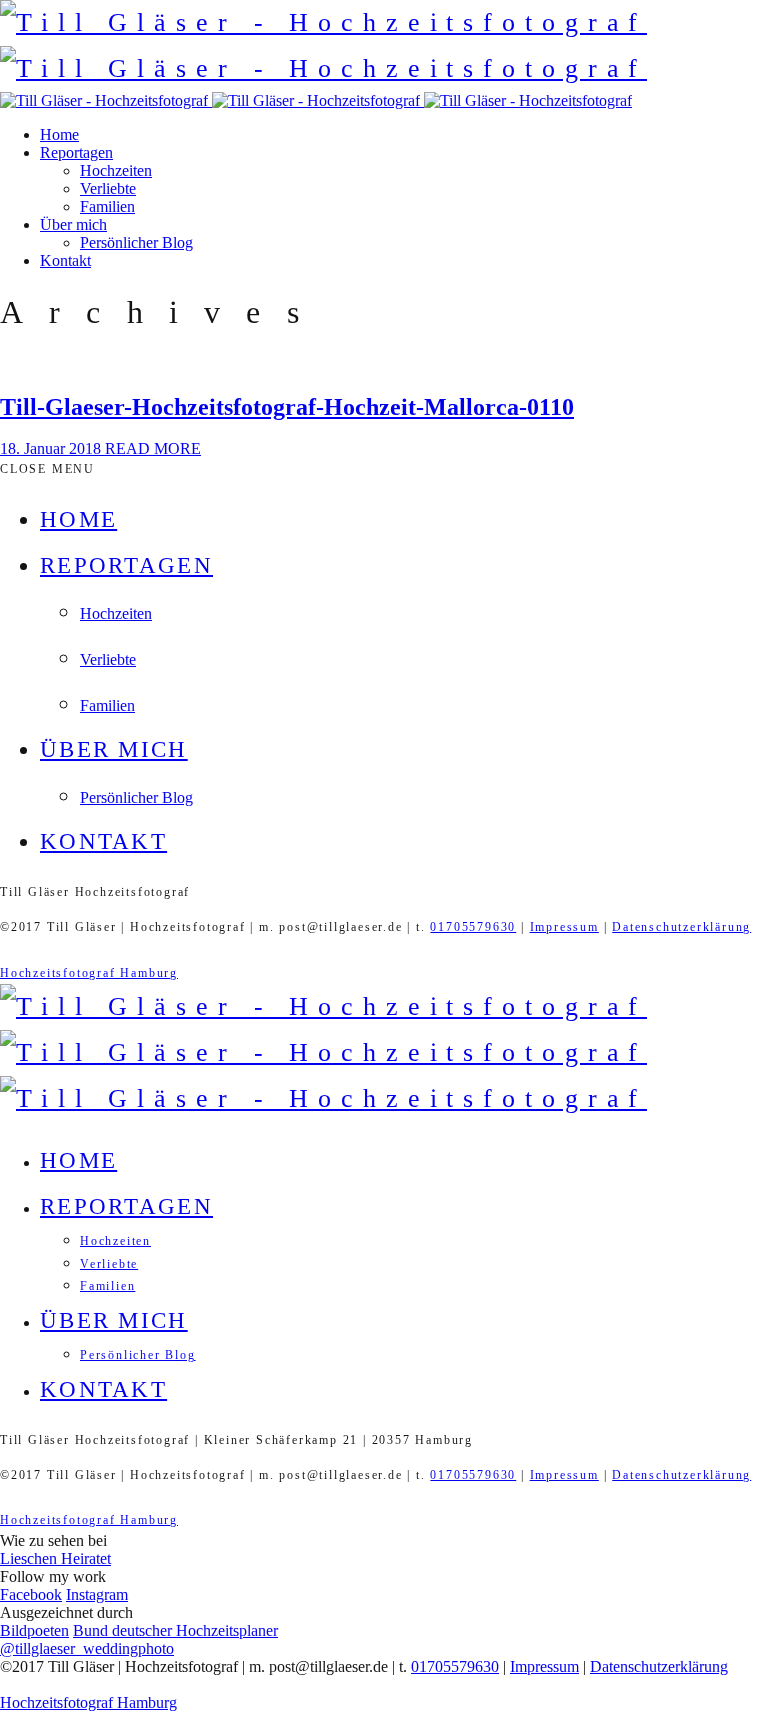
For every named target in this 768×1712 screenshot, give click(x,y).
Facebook (31, 1594)
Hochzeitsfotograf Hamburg (89, 973)
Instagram (97, 1594)
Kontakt (65, 260)
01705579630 (473, 927)
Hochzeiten (116, 170)
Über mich (73, 224)
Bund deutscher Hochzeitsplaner (175, 1630)
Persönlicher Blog (136, 242)
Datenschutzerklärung (681, 927)
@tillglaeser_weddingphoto (87, 1648)
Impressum (564, 927)
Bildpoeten (34, 1630)
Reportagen (76, 152)
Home (59, 134)
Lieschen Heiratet (55, 1558)
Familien (107, 206)
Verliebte (108, 188)
